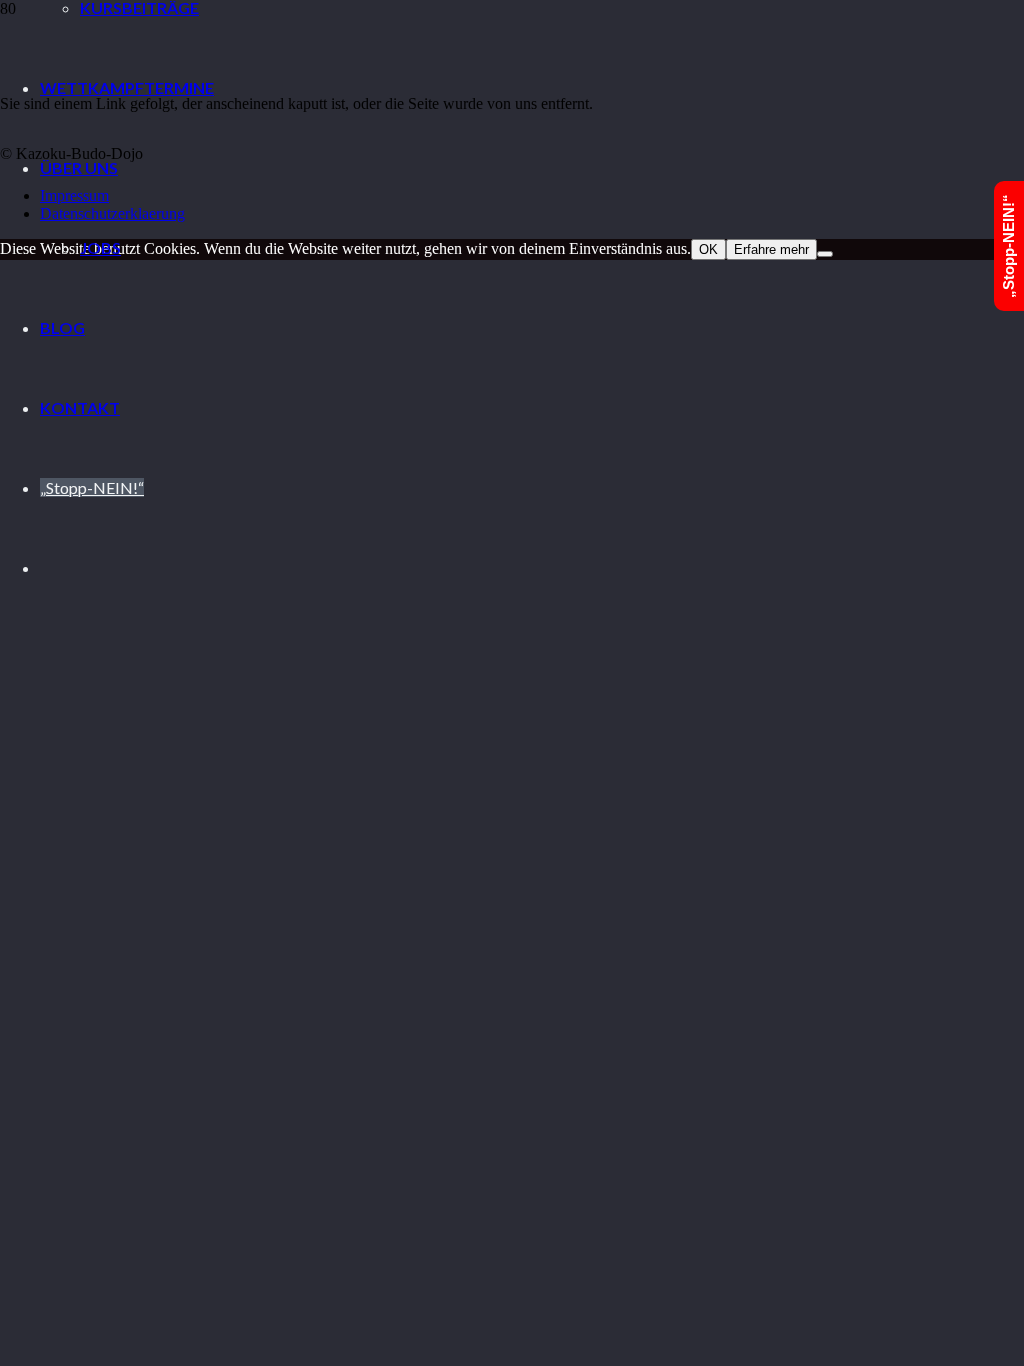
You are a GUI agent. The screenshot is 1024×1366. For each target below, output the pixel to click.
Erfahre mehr (771, 249)
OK (708, 249)
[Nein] (825, 254)
